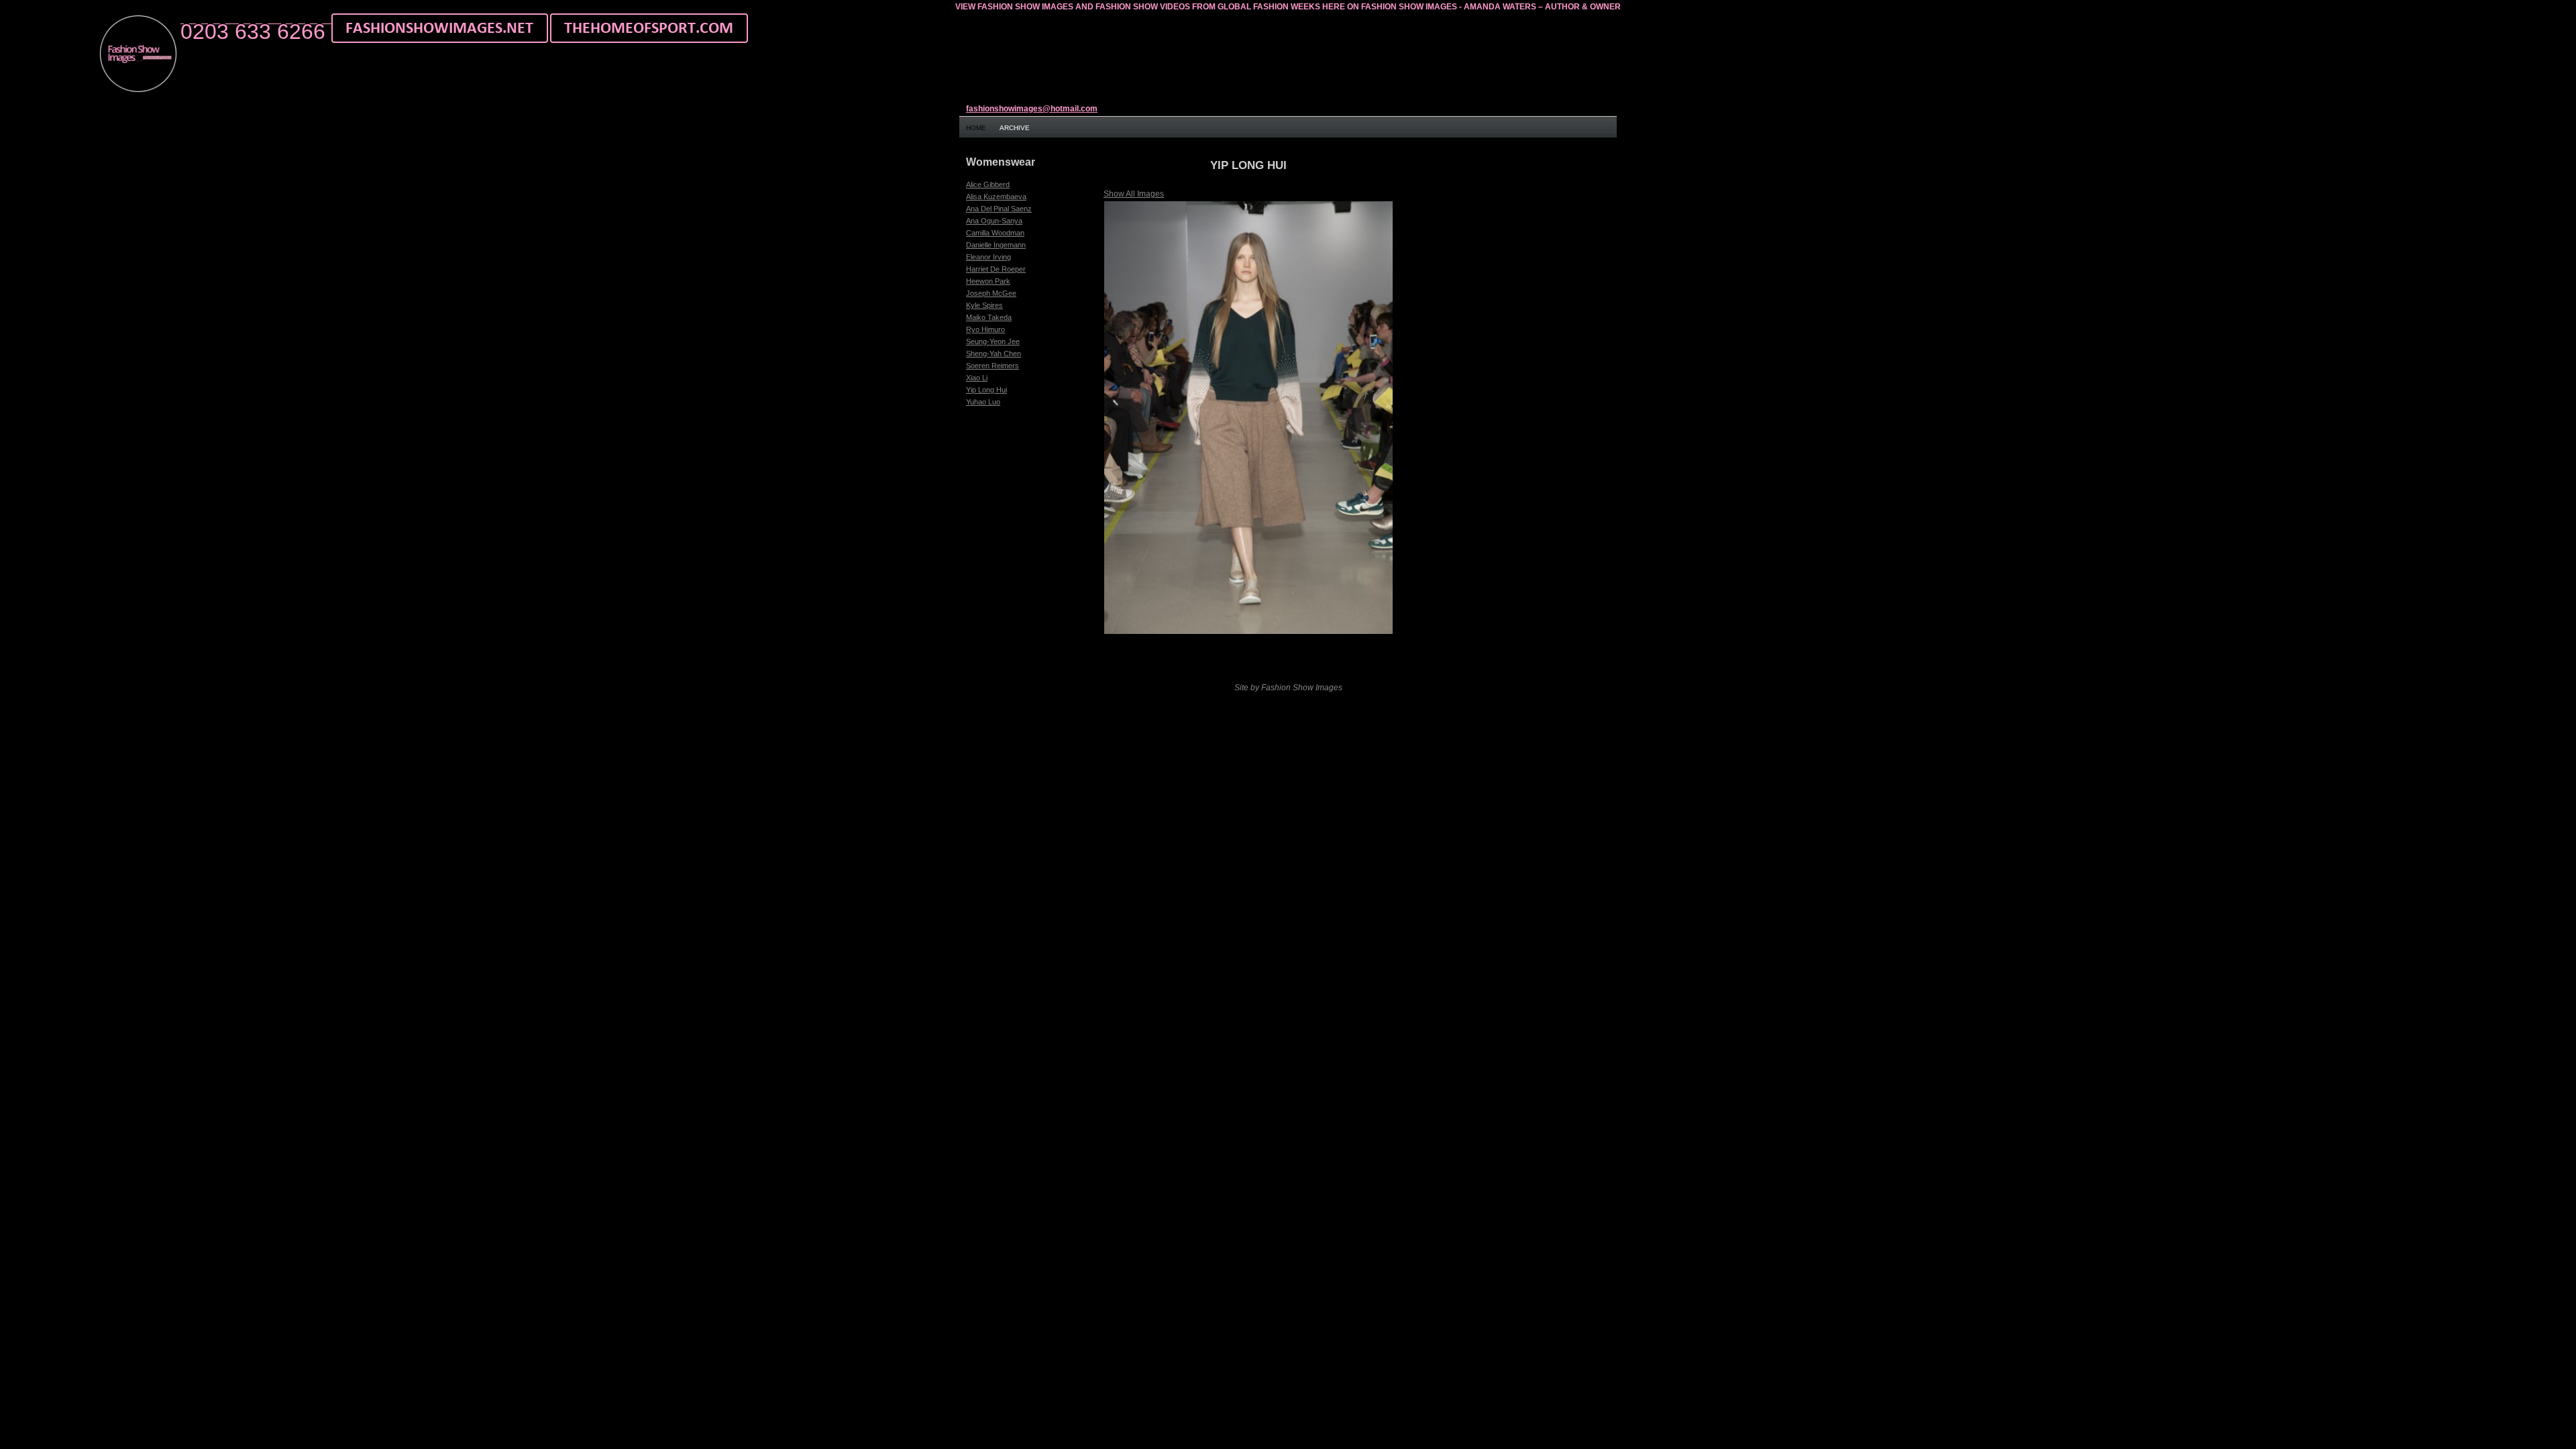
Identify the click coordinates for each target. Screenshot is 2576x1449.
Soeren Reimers (992, 366)
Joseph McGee (991, 293)
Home (976, 128)
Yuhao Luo (983, 402)
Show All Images (1134, 194)
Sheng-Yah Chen (994, 354)
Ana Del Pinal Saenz (999, 209)
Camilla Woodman (995, 233)
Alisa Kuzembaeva (996, 197)
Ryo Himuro (985, 329)
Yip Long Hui (986, 390)
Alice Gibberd (988, 184)
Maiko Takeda (989, 317)
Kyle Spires (984, 305)
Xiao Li (977, 378)
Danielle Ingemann (996, 245)
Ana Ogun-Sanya (994, 221)
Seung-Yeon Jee (993, 341)
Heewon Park (988, 281)
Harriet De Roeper (996, 269)
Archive (1015, 128)
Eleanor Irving (988, 257)
